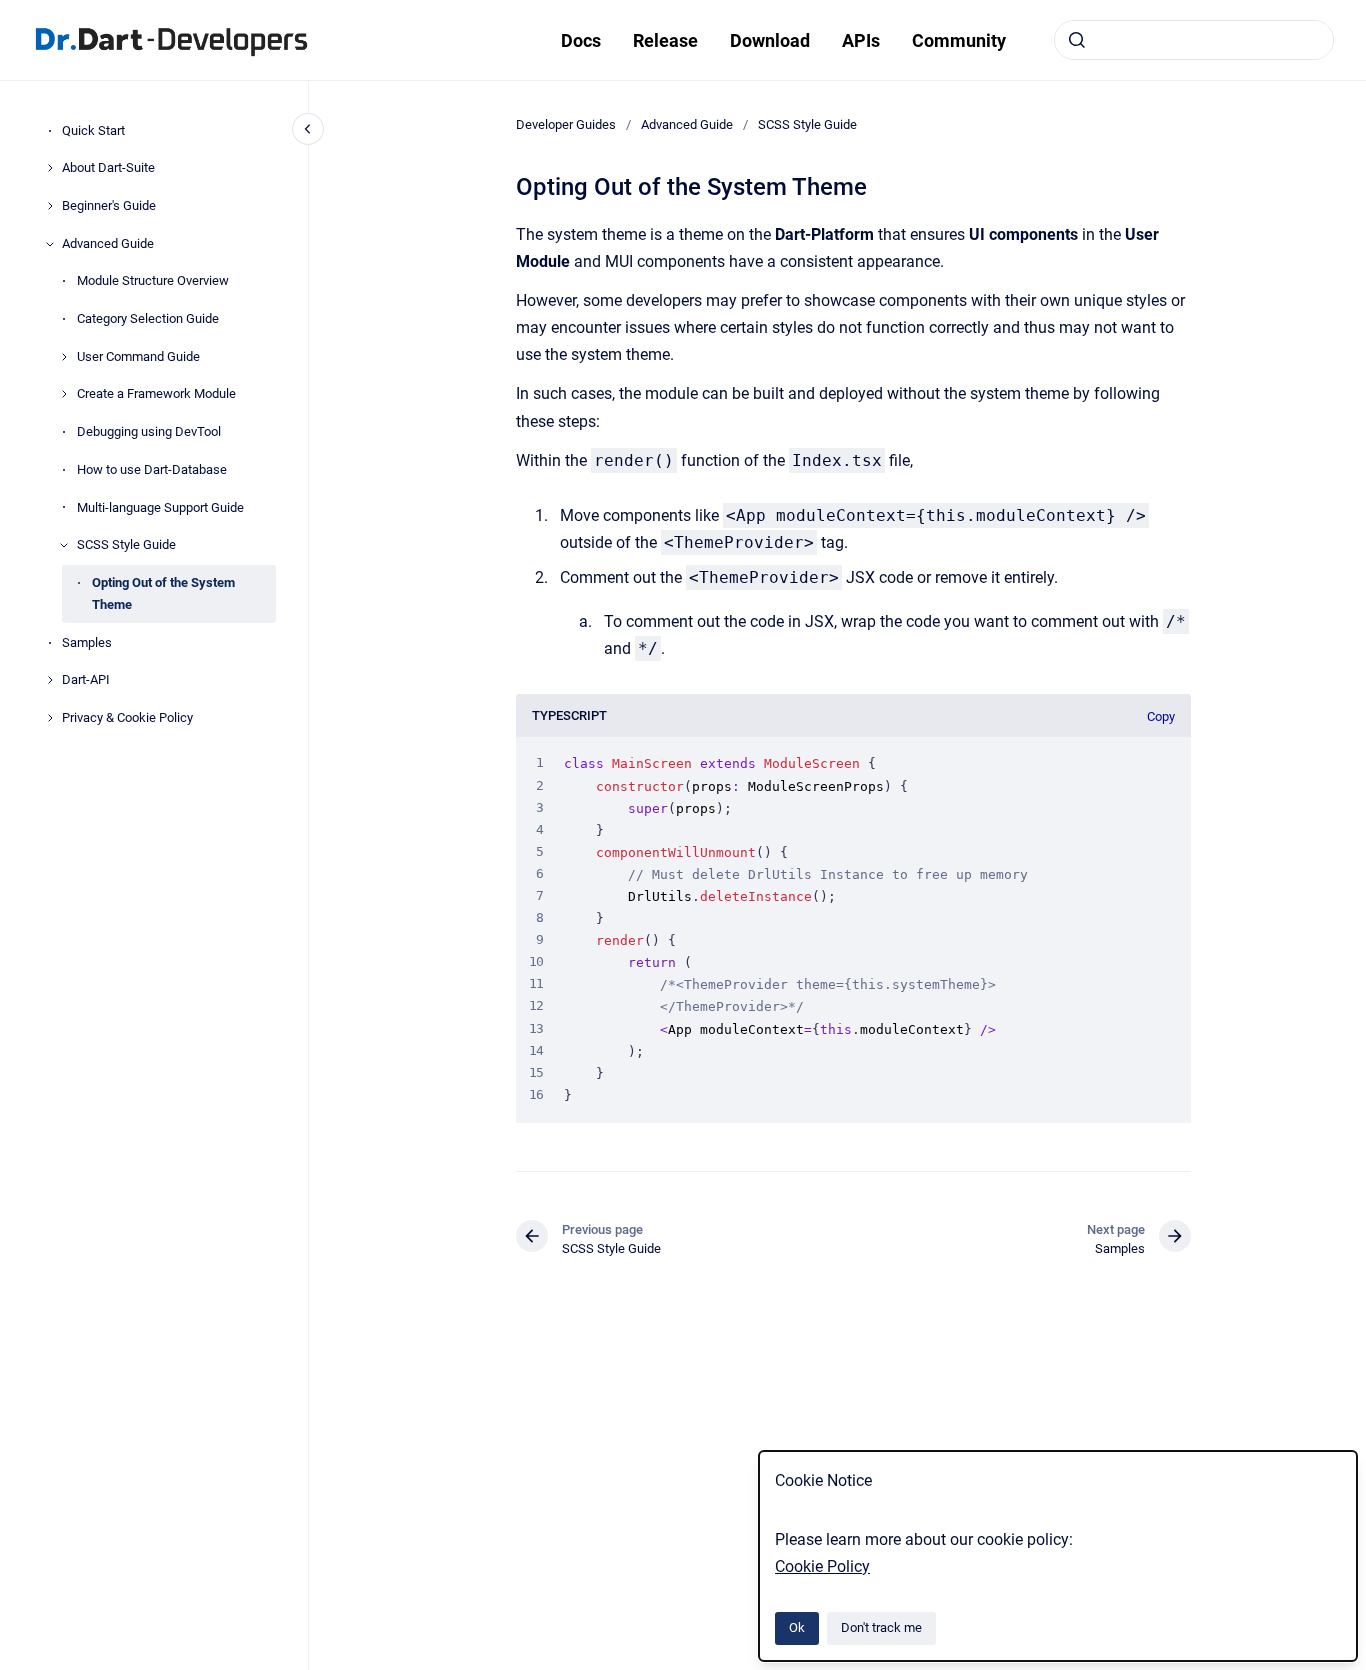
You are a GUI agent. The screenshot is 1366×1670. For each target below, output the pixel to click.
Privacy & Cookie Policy (127, 717)
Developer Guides (566, 124)
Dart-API (86, 680)
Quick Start (93, 130)
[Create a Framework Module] (64, 394)
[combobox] (1194, 40)
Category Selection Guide (148, 318)
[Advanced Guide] (50, 244)
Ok (797, 1627)
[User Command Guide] (64, 357)
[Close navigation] (308, 129)
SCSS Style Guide (126, 544)
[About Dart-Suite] (50, 168)
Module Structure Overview (153, 281)
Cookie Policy (822, 1566)
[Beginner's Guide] (50, 206)
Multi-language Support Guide (160, 507)
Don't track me (881, 1627)
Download (770, 40)
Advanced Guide (108, 243)
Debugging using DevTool (149, 431)
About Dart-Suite (108, 167)
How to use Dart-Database (152, 469)
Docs (581, 40)
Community (959, 40)
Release (665, 40)
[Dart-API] (50, 680)
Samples (87, 642)
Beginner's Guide (109, 205)
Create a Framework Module (156, 394)
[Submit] (1077, 40)
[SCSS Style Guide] (64, 545)
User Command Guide (138, 356)
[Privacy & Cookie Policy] (50, 718)
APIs (861, 40)
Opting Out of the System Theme (163, 593)
